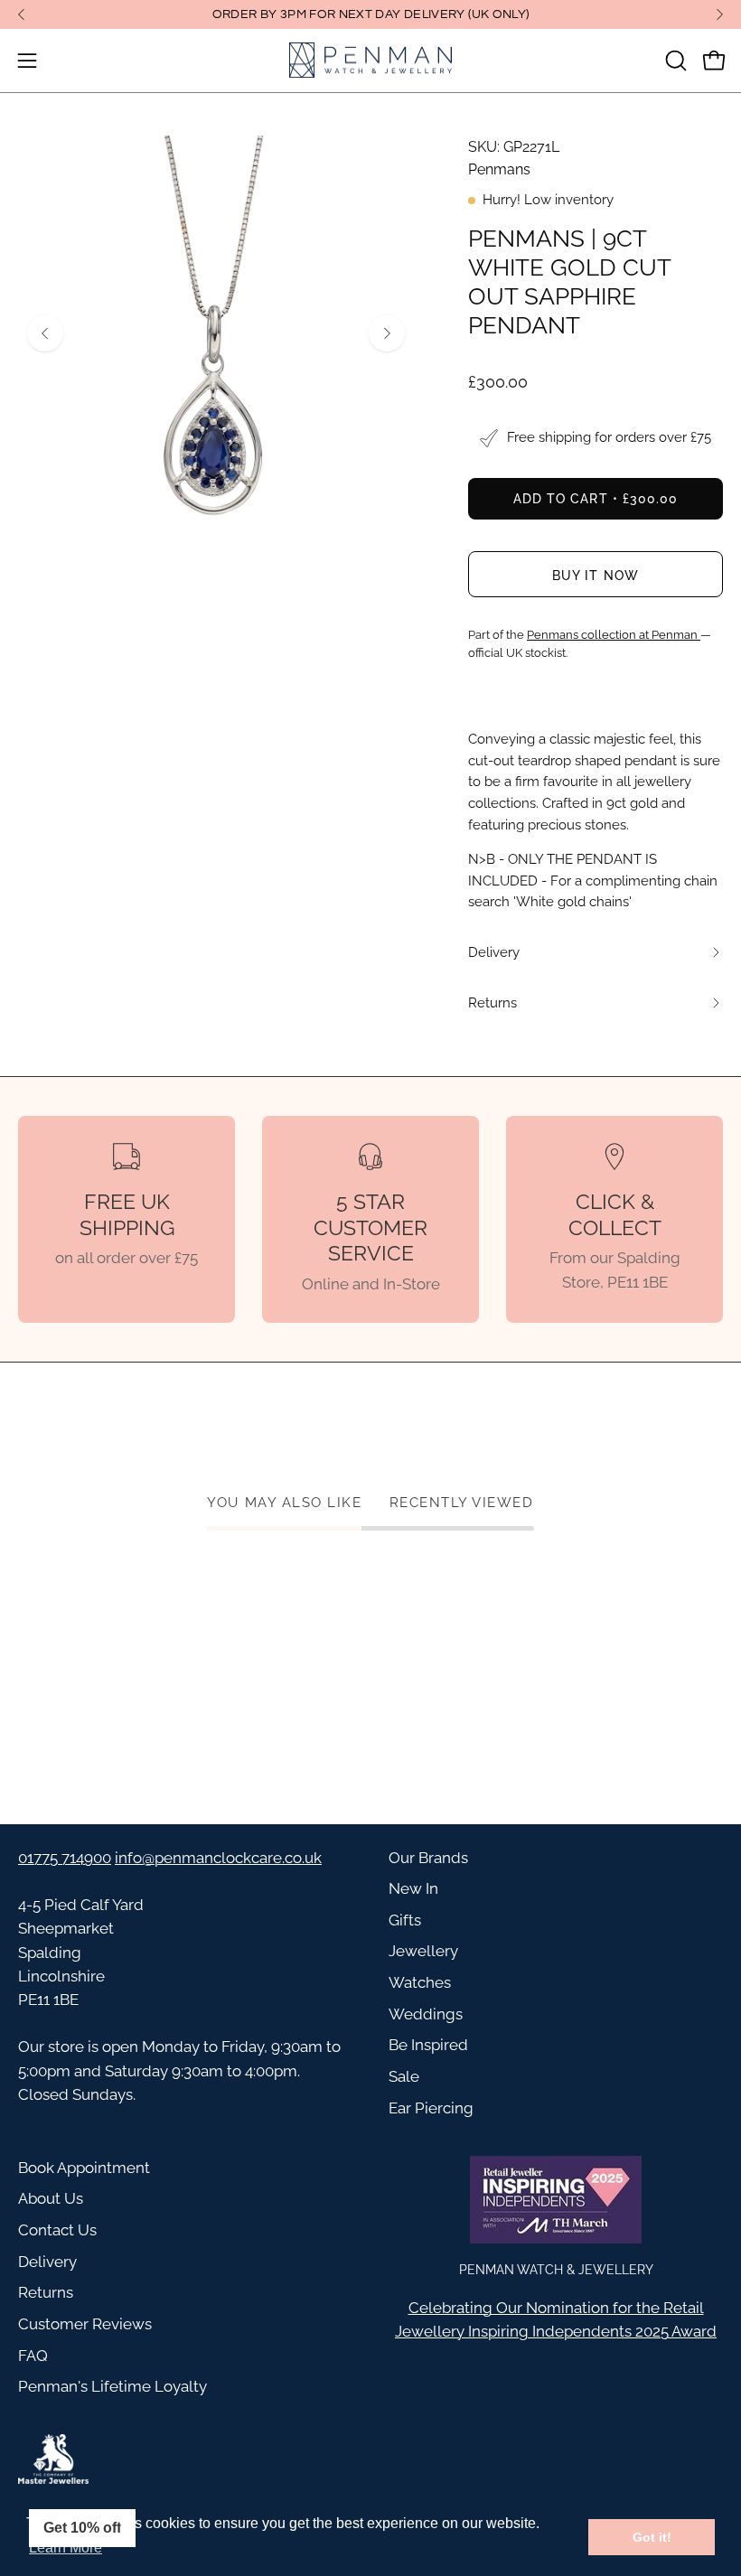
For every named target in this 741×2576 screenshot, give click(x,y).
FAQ (33, 2356)
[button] (674, 61)
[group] (370, 14)
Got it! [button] (652, 2537)
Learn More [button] (66, 2548)
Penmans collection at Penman (614, 635)
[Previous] (22, 14)
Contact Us (57, 2230)
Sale (404, 2076)
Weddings (426, 2014)
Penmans (499, 169)
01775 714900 (65, 1858)
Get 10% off (82, 2528)
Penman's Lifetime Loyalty (113, 2386)
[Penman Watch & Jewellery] (370, 61)
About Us (51, 2198)
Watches (420, 1982)
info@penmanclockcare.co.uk (218, 1858)
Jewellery (423, 1951)
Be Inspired (428, 2045)
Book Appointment (84, 2168)
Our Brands (428, 1858)
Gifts (405, 1920)
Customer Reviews (85, 2324)
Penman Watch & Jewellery (556, 2269)
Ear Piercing (431, 2108)
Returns (46, 2292)
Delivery (47, 2262)
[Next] (719, 14)
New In (413, 1888)
